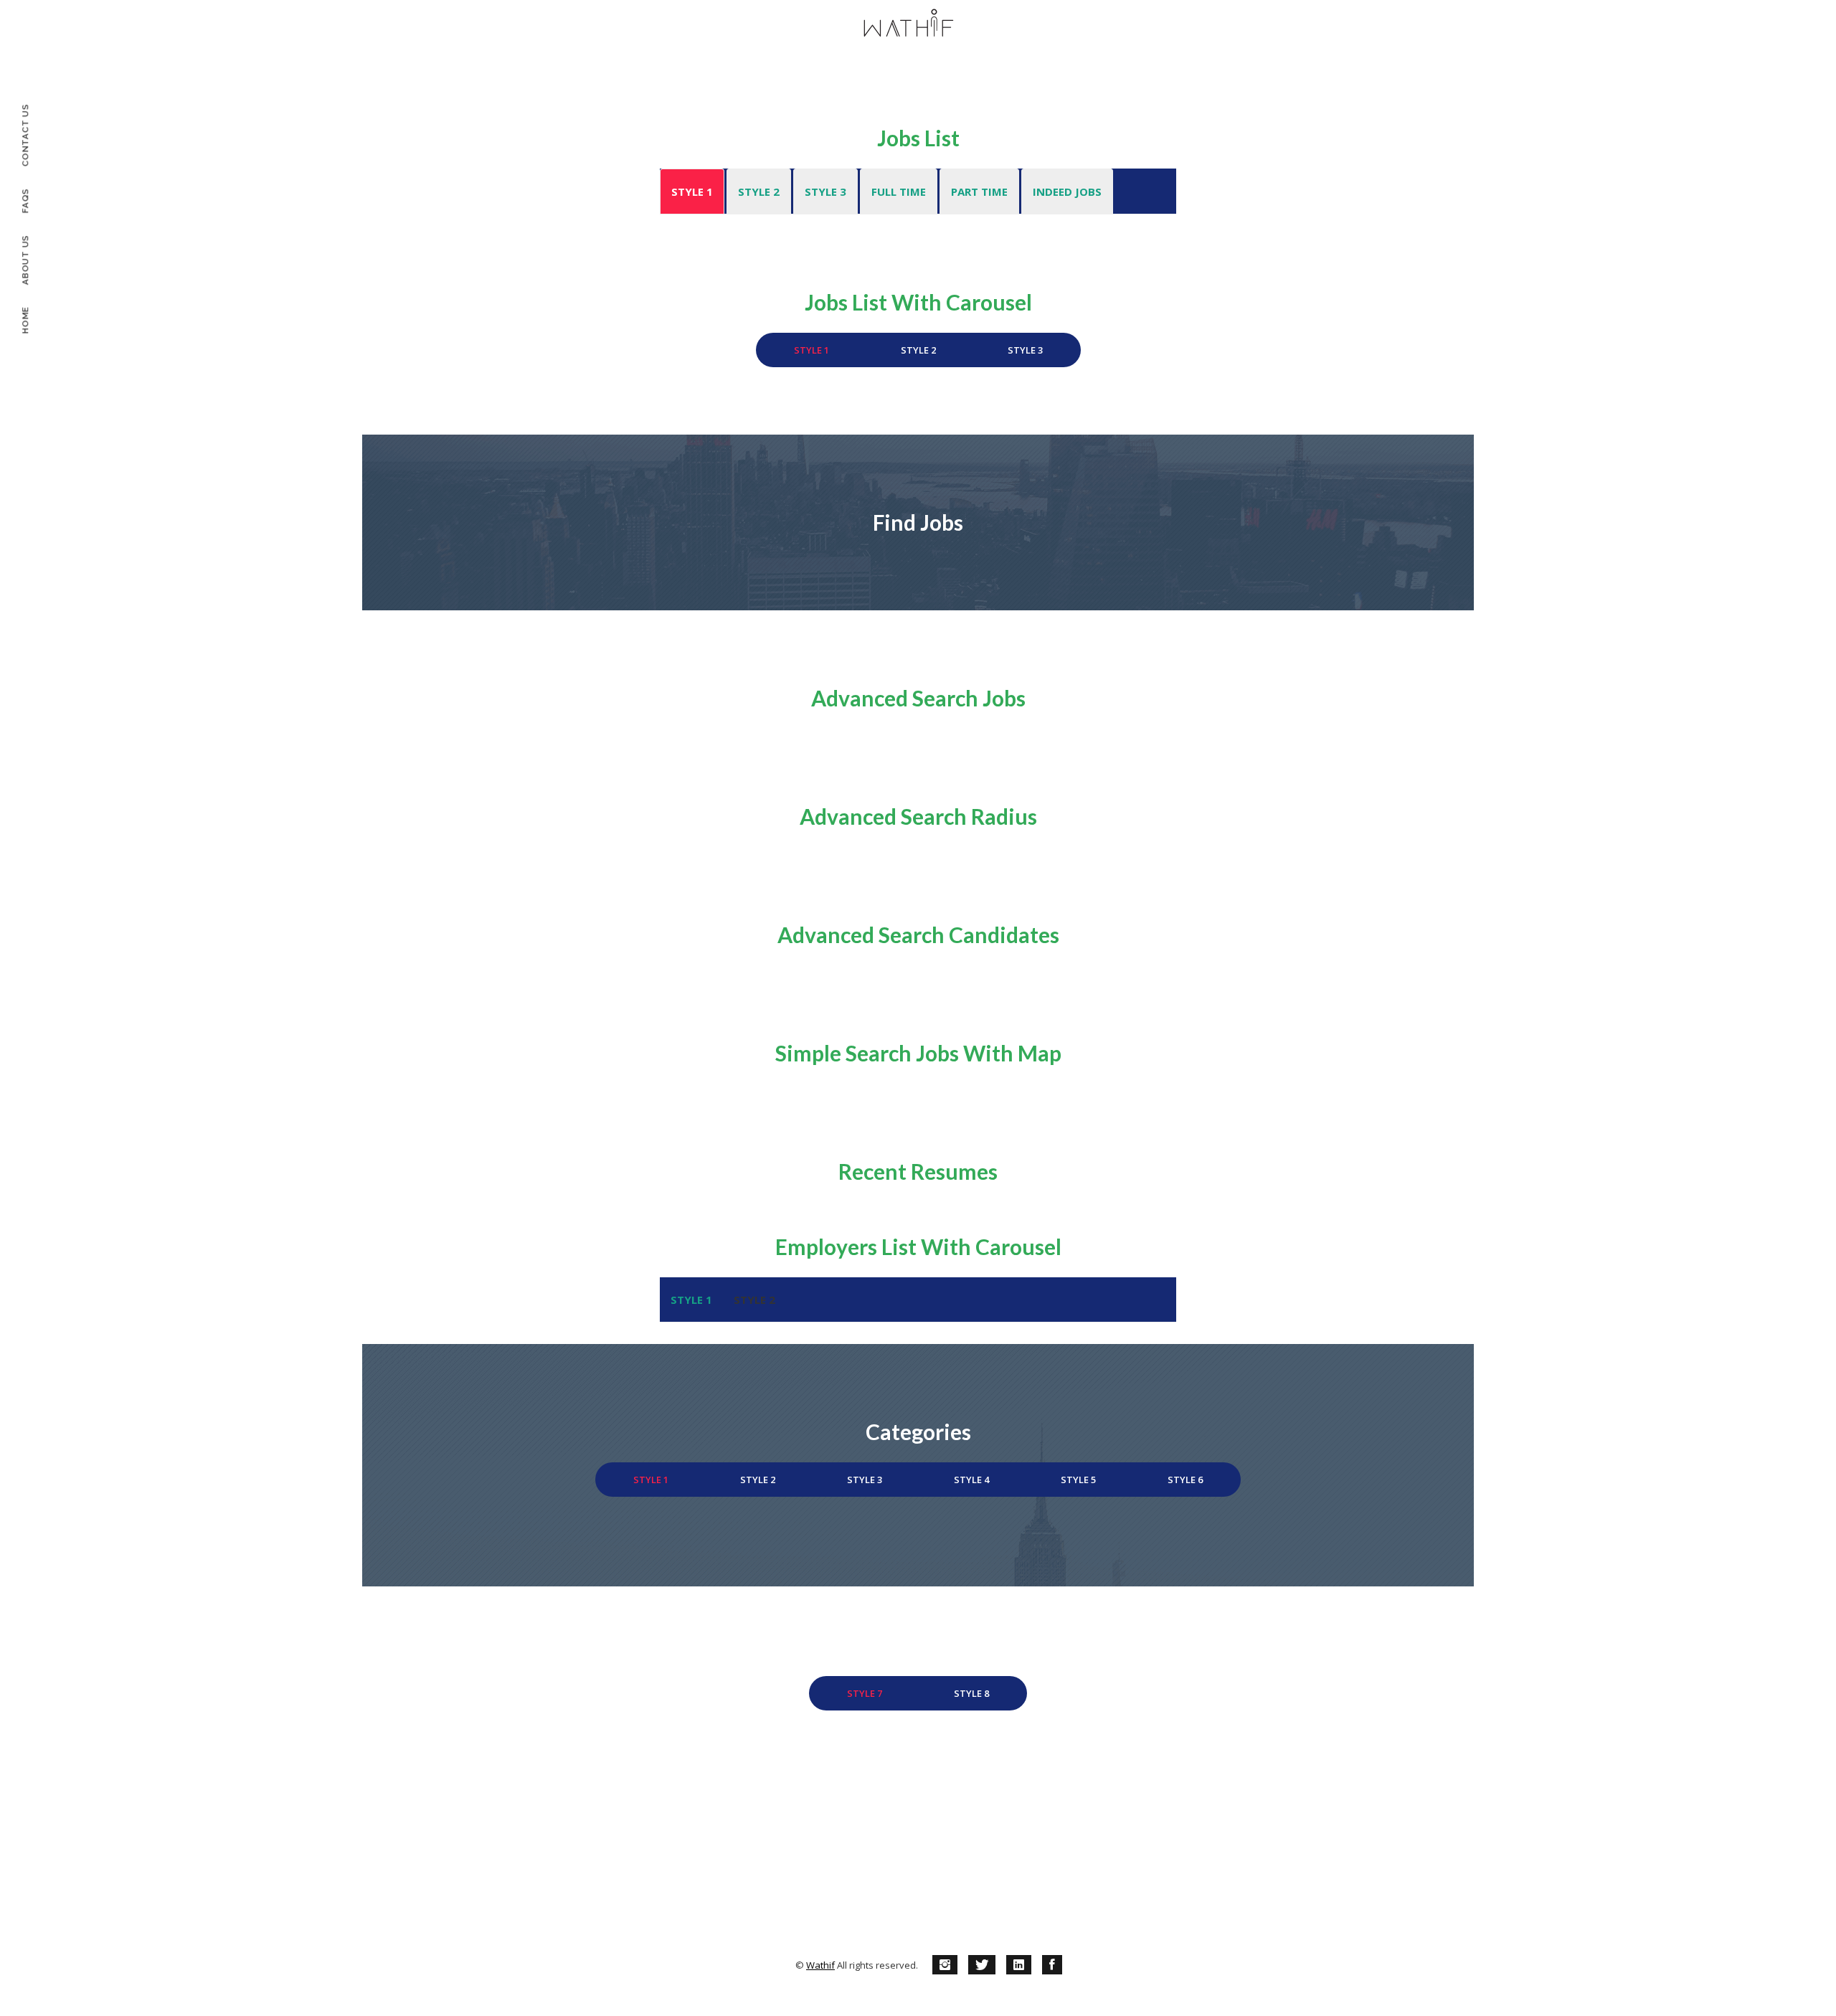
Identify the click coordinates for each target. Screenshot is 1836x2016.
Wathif (820, 1965)
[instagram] (945, 1965)
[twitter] (982, 1965)
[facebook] (1052, 1965)
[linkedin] (1019, 1965)
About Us (25, 260)
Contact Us (25, 136)
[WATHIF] (909, 25)
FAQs (25, 200)
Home (25, 320)
